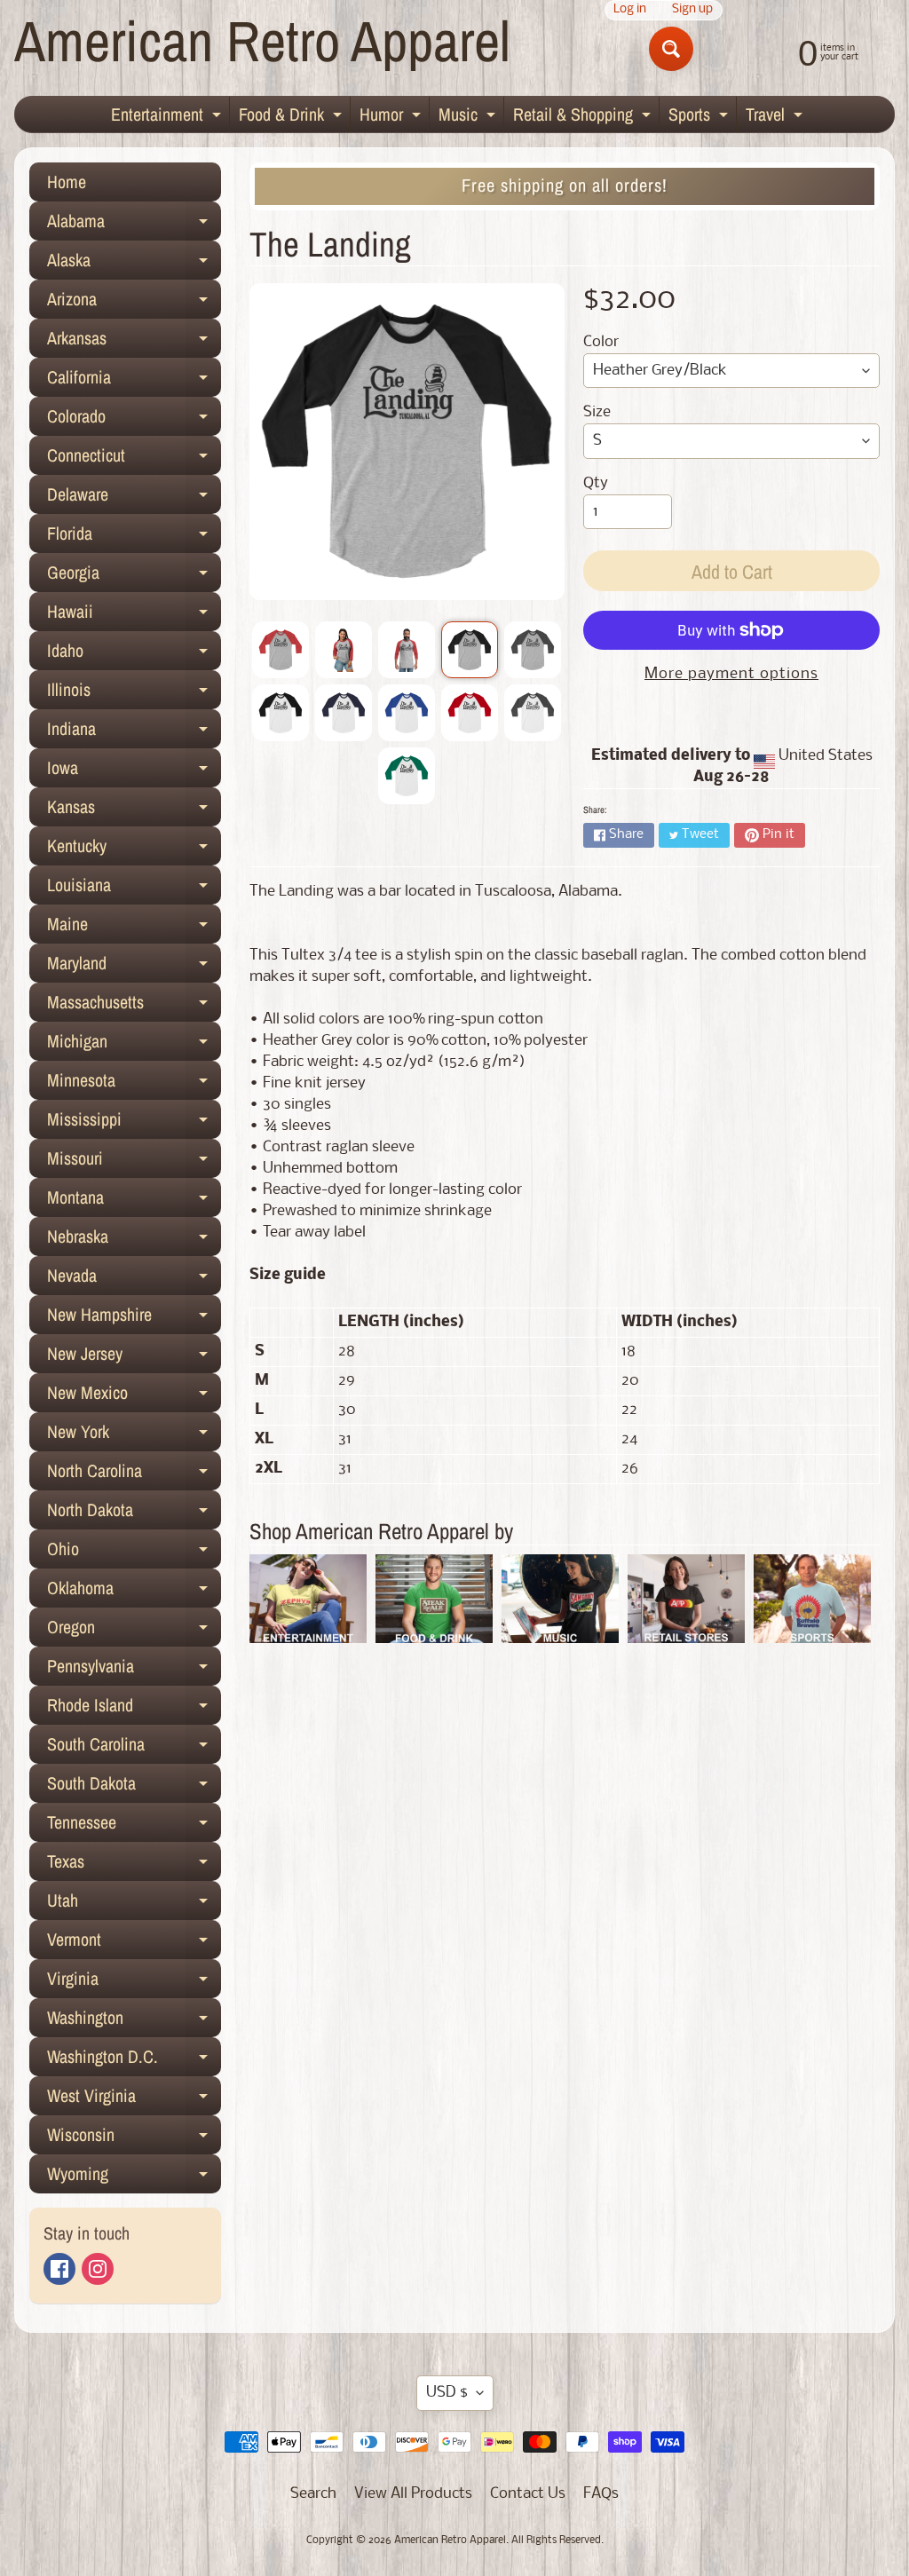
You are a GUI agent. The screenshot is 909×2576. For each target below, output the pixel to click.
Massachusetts (134, 1006)
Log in (630, 10)
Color (601, 342)
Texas (134, 1865)
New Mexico (134, 1396)
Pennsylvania (134, 1670)
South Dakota (134, 1787)
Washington (134, 2021)
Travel (776, 117)
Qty (596, 483)
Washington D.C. (134, 2060)
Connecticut (134, 459)
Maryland (134, 967)
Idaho (134, 654)
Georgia (134, 576)
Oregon (134, 1631)
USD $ (447, 2393)
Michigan (134, 1045)
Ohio (134, 1553)
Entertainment (168, 117)
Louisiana (134, 889)
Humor (392, 117)
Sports (700, 117)
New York (134, 1435)
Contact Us (528, 2494)
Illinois (134, 693)
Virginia (134, 1982)
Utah (134, 1904)
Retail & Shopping (584, 117)
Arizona (134, 303)
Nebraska (134, 1240)
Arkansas (134, 342)
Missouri (134, 1162)
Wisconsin (134, 2138)
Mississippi (134, 1123)
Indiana (134, 732)
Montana (134, 1201)
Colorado (134, 420)
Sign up (692, 10)
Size (597, 412)
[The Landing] (281, 650)
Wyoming (134, 2177)
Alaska (134, 264)
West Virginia (134, 2099)
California (134, 381)
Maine (134, 928)
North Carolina (134, 1474)
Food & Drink (292, 117)
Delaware (134, 498)
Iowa (134, 771)
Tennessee (134, 1826)
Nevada (134, 1279)
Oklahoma (134, 1592)
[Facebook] (59, 2269)
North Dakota (134, 1513)
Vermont (134, 1943)
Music (469, 117)
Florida (134, 537)
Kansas (134, 810)
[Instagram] (98, 2269)
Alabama (134, 225)
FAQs (601, 2494)
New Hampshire (134, 1318)
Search (313, 2494)
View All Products (413, 2494)
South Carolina (134, 1748)
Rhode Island (134, 1709)
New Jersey (134, 1357)
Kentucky (134, 849)
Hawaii (134, 615)
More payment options (731, 674)
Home (67, 182)
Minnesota (134, 1084)
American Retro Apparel (262, 40)
